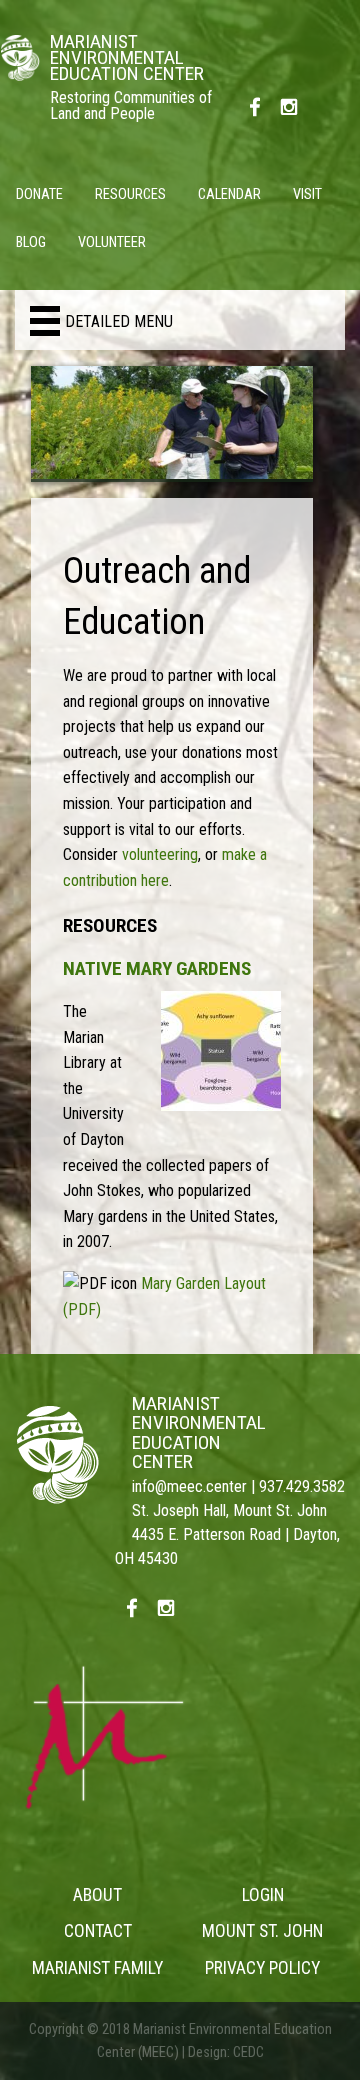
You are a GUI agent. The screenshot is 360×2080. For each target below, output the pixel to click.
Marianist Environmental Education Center (199, 1432)
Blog (31, 242)
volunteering (160, 854)
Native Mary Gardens (157, 968)
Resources (130, 194)
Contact (98, 1931)
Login (263, 1895)
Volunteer (112, 242)
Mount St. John (262, 1931)
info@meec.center (189, 1486)
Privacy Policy (262, 1968)
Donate (39, 194)
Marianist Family (97, 1968)
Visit (307, 194)
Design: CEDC (226, 2052)
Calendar (229, 194)
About (97, 1895)
